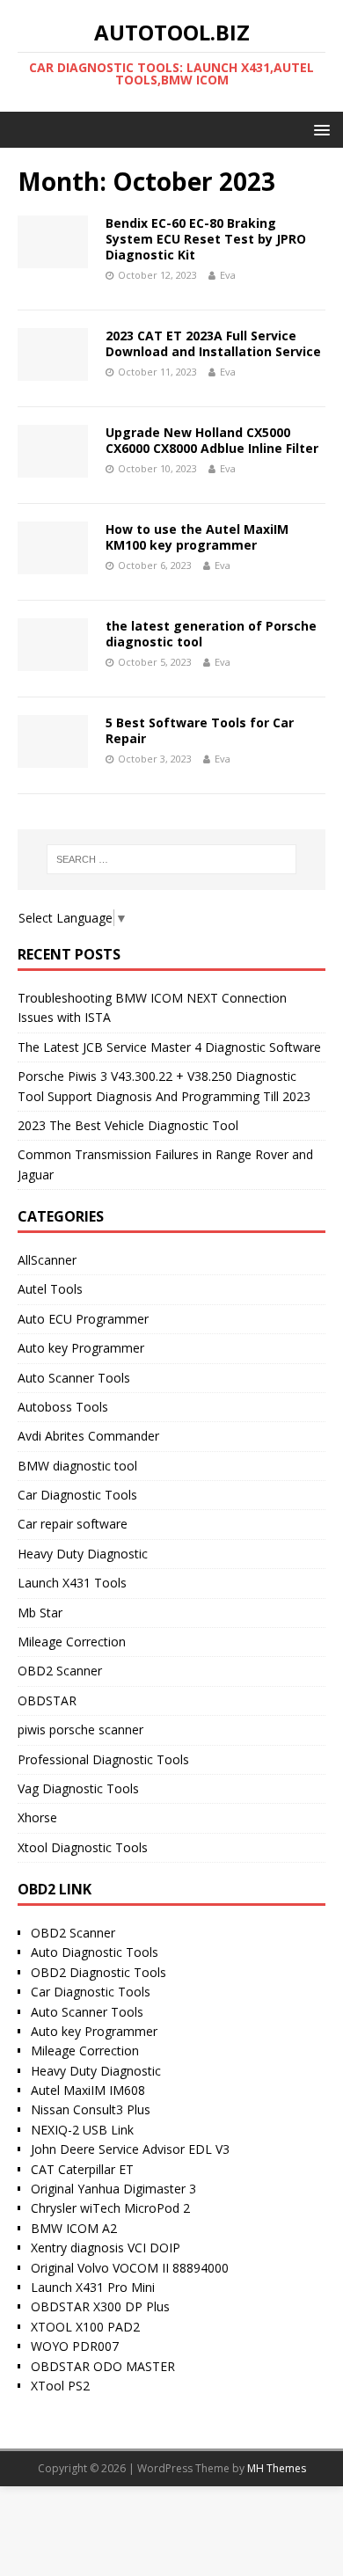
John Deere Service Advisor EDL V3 (130, 2149)
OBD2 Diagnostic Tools (99, 1972)
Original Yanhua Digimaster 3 (113, 2189)
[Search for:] (172, 859)
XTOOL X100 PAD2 (85, 2327)
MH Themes (277, 2468)
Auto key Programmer (81, 1348)
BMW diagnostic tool (77, 1466)
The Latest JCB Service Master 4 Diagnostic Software (169, 1047)
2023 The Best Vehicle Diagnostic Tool (128, 1125)
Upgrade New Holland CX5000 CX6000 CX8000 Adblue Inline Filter (212, 440)
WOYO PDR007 (75, 2346)
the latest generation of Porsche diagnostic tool (211, 634)
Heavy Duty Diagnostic (83, 1554)
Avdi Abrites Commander (88, 1436)
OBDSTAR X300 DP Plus (100, 2306)
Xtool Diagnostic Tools (83, 1847)
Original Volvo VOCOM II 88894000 (130, 2268)
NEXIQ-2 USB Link (82, 2130)
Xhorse (37, 1817)
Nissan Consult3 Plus (91, 2109)
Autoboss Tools (63, 1407)
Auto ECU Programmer (83, 1319)
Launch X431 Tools (72, 1583)
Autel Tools (50, 1289)
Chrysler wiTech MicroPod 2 (110, 2208)
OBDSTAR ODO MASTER (103, 2366)
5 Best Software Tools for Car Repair (200, 730)
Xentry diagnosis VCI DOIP (106, 2248)
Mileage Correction (72, 1642)
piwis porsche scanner (80, 1729)
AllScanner (47, 1260)
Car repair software (73, 1524)
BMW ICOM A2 (74, 2228)
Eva (228, 275)
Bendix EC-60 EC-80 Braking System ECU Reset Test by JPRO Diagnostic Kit (206, 239)
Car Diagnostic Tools (77, 1495)
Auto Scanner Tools (74, 1378)
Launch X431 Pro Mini (93, 2287)
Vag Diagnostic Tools (78, 1788)
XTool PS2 (60, 2386)
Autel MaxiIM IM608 (88, 2090)
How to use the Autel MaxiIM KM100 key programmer (197, 537)
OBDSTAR (47, 1700)
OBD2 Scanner (60, 1671)
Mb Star (40, 1613)
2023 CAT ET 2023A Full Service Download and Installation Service (213, 343)
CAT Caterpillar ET (82, 2169)
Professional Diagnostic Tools (103, 1759)
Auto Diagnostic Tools (95, 1952)
